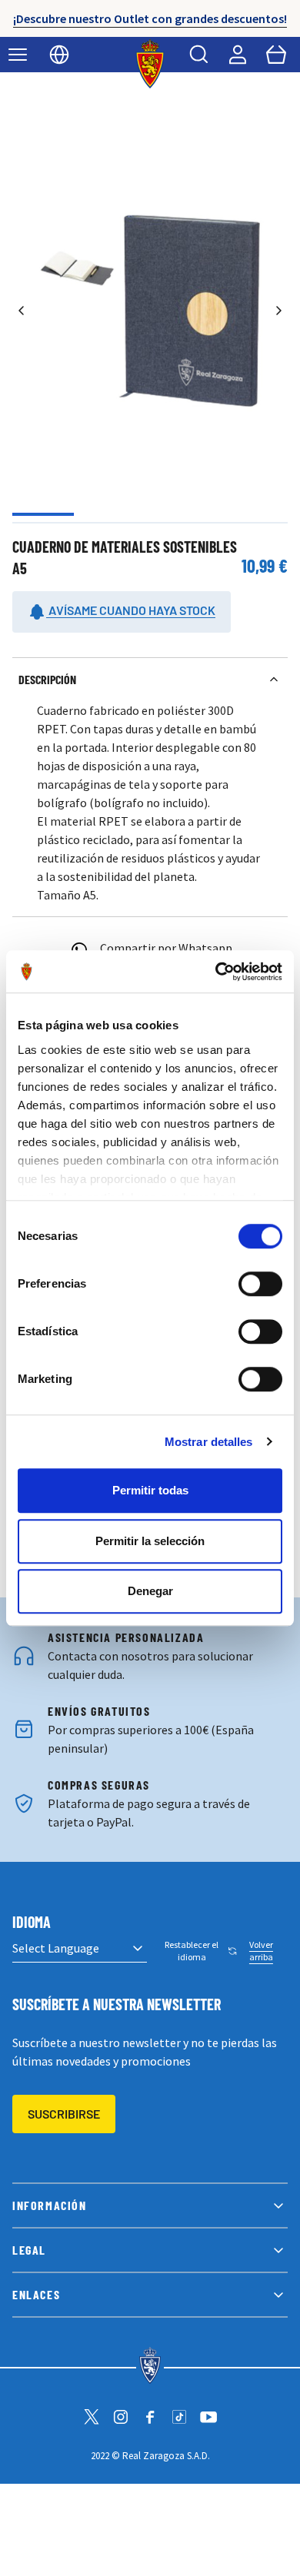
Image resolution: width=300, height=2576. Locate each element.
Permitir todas (150, 1490)
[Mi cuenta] (238, 55)
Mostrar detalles (209, 1442)
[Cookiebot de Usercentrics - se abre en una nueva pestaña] (216, 972)
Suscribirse (64, 2114)
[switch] (260, 1284)
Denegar (150, 1591)
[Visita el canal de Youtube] (208, 2417)
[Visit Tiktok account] (179, 2417)
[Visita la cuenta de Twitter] (92, 2417)
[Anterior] (22, 311)
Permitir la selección (150, 1541)
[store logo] (150, 64)
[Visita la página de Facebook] (150, 2417)
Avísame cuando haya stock (131, 610)
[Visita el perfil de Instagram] (121, 2417)
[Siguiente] (278, 311)
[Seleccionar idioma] (59, 55)
